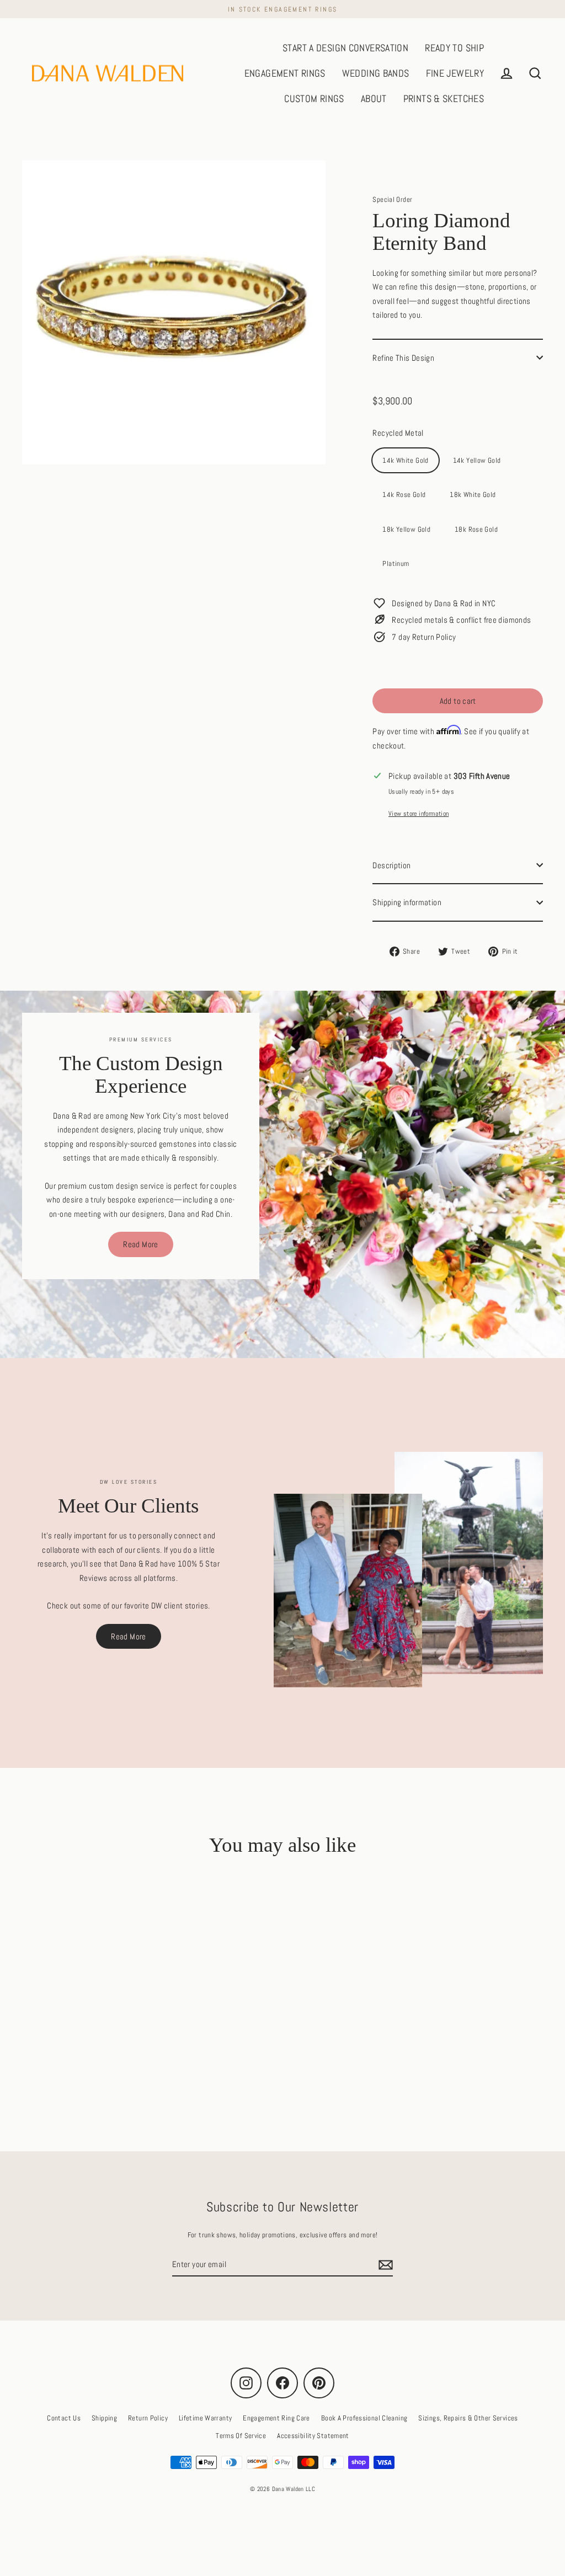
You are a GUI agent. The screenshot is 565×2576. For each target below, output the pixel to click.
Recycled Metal (398, 433)
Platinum (396, 563)
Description (391, 865)
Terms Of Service (241, 2436)
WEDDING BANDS (376, 73)
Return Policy (148, 2418)
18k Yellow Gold (406, 529)
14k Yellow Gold (477, 460)
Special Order (392, 199)
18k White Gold (473, 495)
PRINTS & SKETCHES (444, 98)
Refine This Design (403, 358)
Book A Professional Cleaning (364, 2418)
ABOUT (374, 98)
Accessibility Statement (313, 2436)
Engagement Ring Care (276, 2418)
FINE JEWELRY (455, 73)
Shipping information (407, 902)
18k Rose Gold (476, 529)
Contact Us (64, 2418)
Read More (140, 1244)
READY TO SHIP (454, 48)
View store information (419, 814)
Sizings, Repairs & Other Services (468, 2418)
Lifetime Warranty (205, 2418)
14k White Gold (405, 460)
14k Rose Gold (404, 495)
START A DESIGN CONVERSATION (345, 48)
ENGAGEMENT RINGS (285, 73)
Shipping (104, 2418)
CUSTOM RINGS (314, 98)
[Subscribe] (384, 2265)
